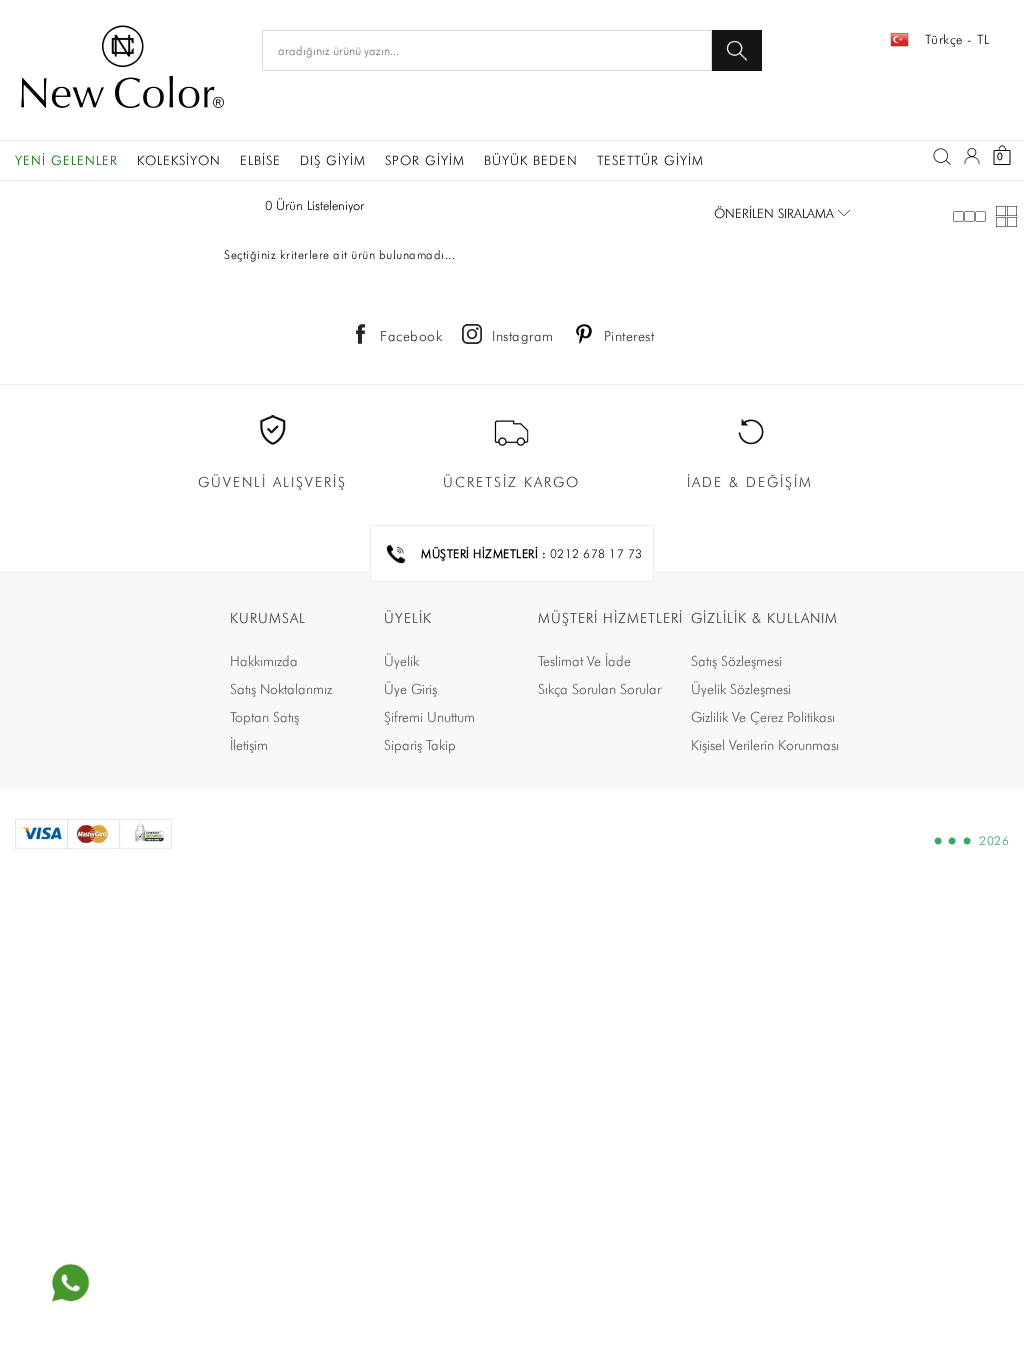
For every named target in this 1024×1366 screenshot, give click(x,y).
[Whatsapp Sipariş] (70, 1283)
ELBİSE (260, 160)
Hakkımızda (264, 661)
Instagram (523, 336)
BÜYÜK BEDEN (531, 160)
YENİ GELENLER (66, 160)
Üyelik (401, 661)
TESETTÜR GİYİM (650, 160)
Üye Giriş (410, 689)
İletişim (249, 745)
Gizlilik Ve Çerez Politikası (763, 717)
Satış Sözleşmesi (736, 661)
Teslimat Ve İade (584, 661)
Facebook (411, 336)
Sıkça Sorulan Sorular (599, 689)
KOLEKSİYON (179, 160)
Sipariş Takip (420, 745)
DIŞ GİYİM (333, 160)
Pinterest (629, 336)
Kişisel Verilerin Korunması (765, 745)
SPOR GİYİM (425, 160)
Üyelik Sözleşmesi (741, 689)
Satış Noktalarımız (281, 689)
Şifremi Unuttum (429, 717)
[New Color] (122, 70)
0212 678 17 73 (596, 553)
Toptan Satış (264, 717)
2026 (994, 841)
